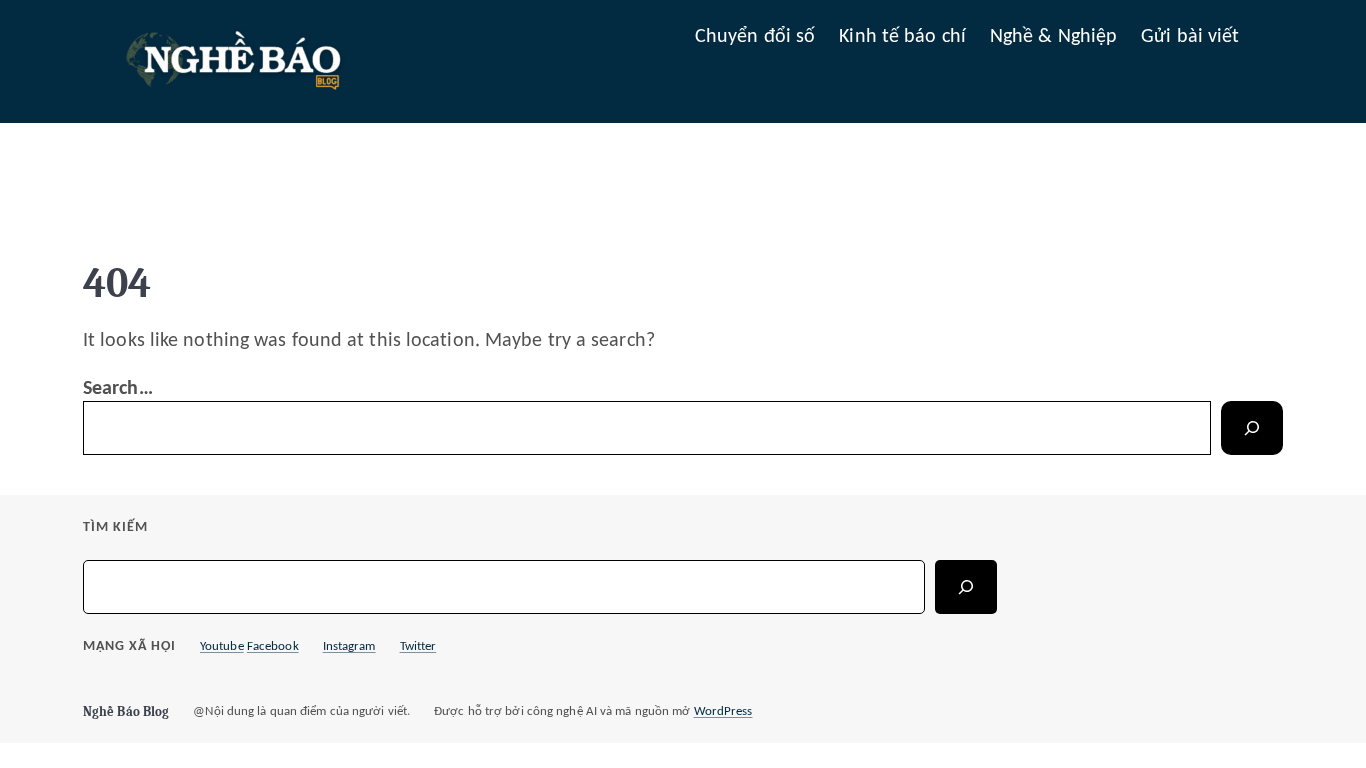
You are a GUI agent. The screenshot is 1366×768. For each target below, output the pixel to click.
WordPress (723, 711)
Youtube (222, 646)
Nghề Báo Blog (126, 711)
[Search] (1252, 428)
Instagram (349, 646)
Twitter (418, 646)
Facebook (273, 646)
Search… (118, 389)
